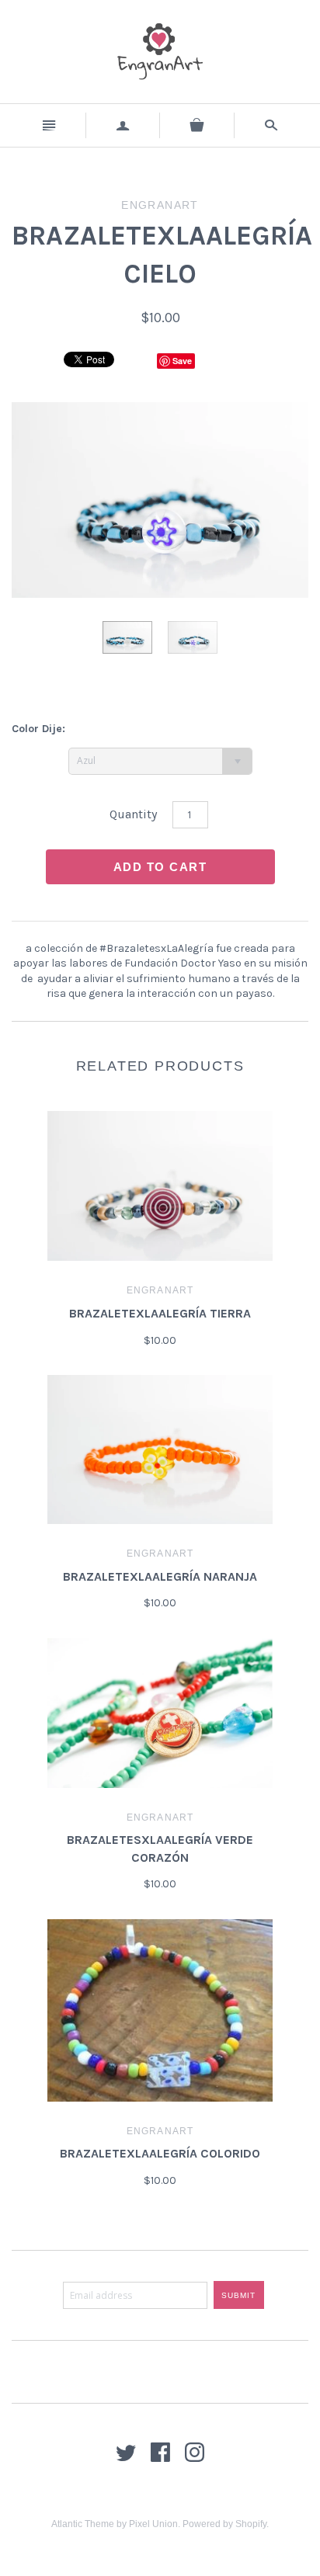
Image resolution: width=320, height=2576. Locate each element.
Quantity (133, 814)
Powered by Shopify (224, 2524)
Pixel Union (153, 2524)
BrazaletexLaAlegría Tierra (160, 1313)
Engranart (160, 1290)
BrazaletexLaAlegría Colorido (160, 2153)
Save (182, 361)
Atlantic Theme (83, 2524)
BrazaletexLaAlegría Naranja (160, 1576)
